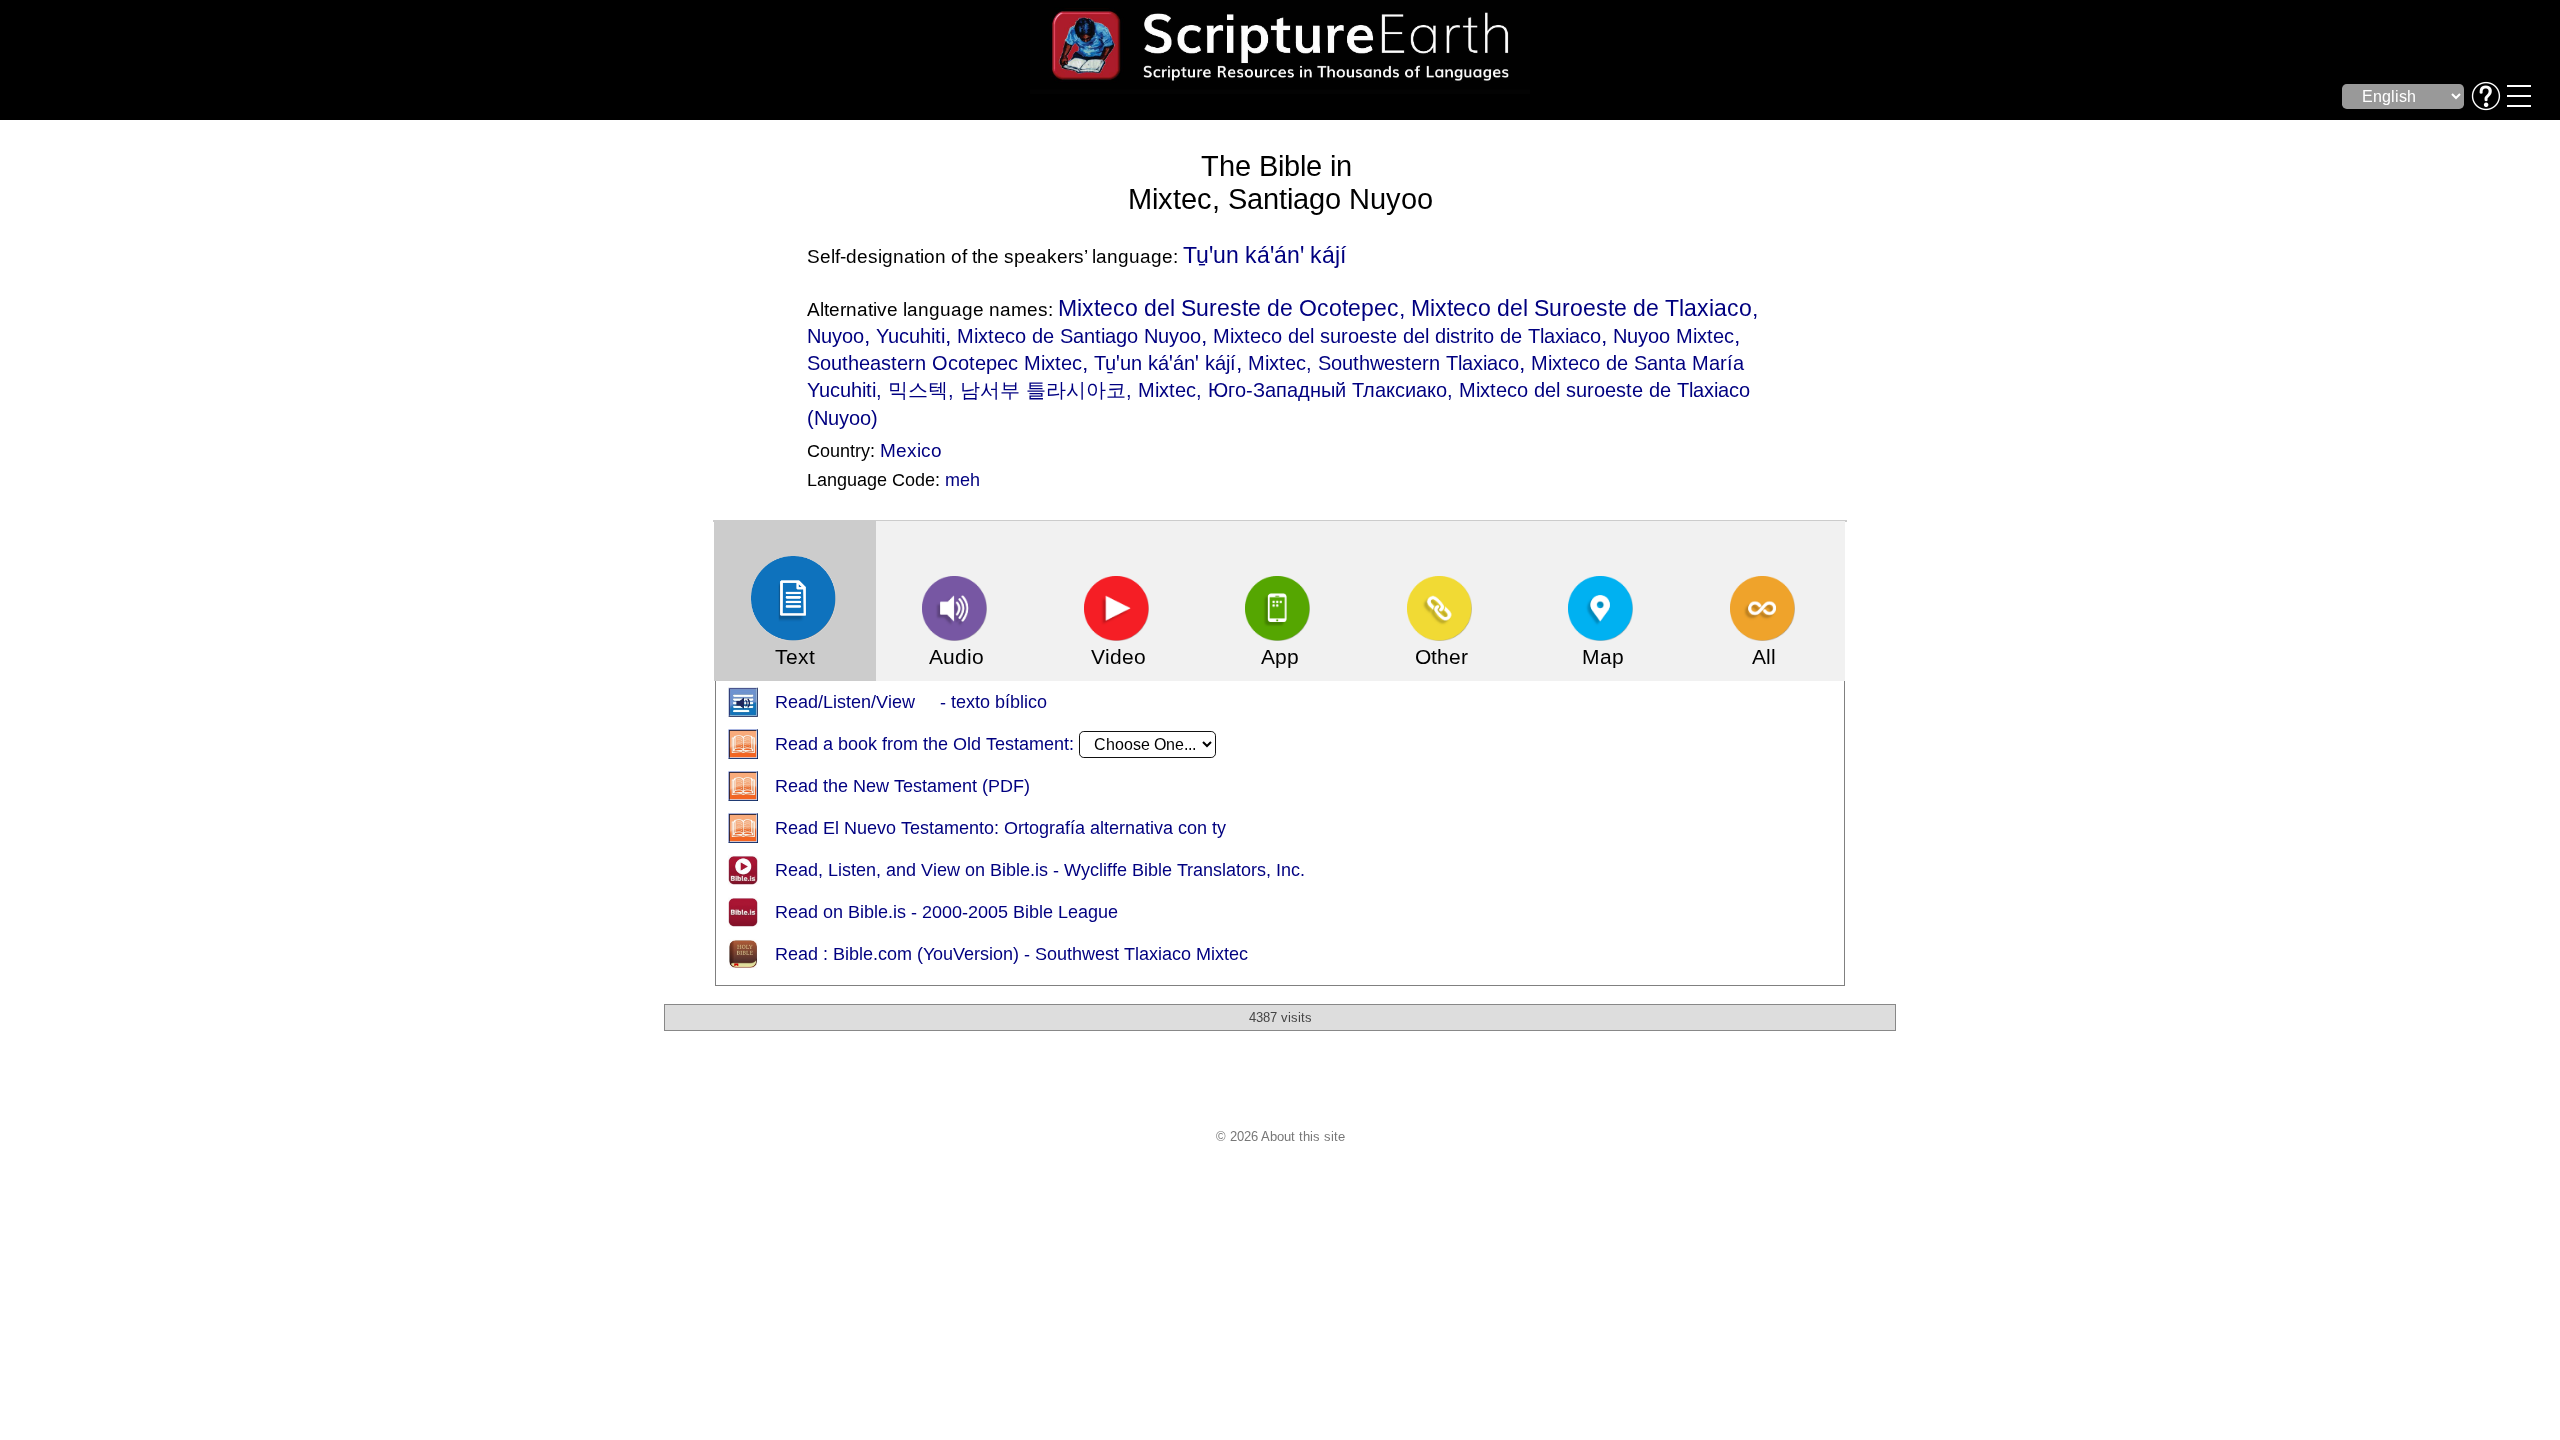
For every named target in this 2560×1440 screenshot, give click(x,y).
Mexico (911, 450)
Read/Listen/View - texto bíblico (911, 702)
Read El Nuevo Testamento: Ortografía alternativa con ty (1000, 828)
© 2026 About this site (1280, 1136)
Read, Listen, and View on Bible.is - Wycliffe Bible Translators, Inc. (1040, 870)
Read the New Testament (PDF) (902, 786)
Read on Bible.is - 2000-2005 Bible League (946, 912)
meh (962, 480)
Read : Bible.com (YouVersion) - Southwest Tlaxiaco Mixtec (1011, 954)
